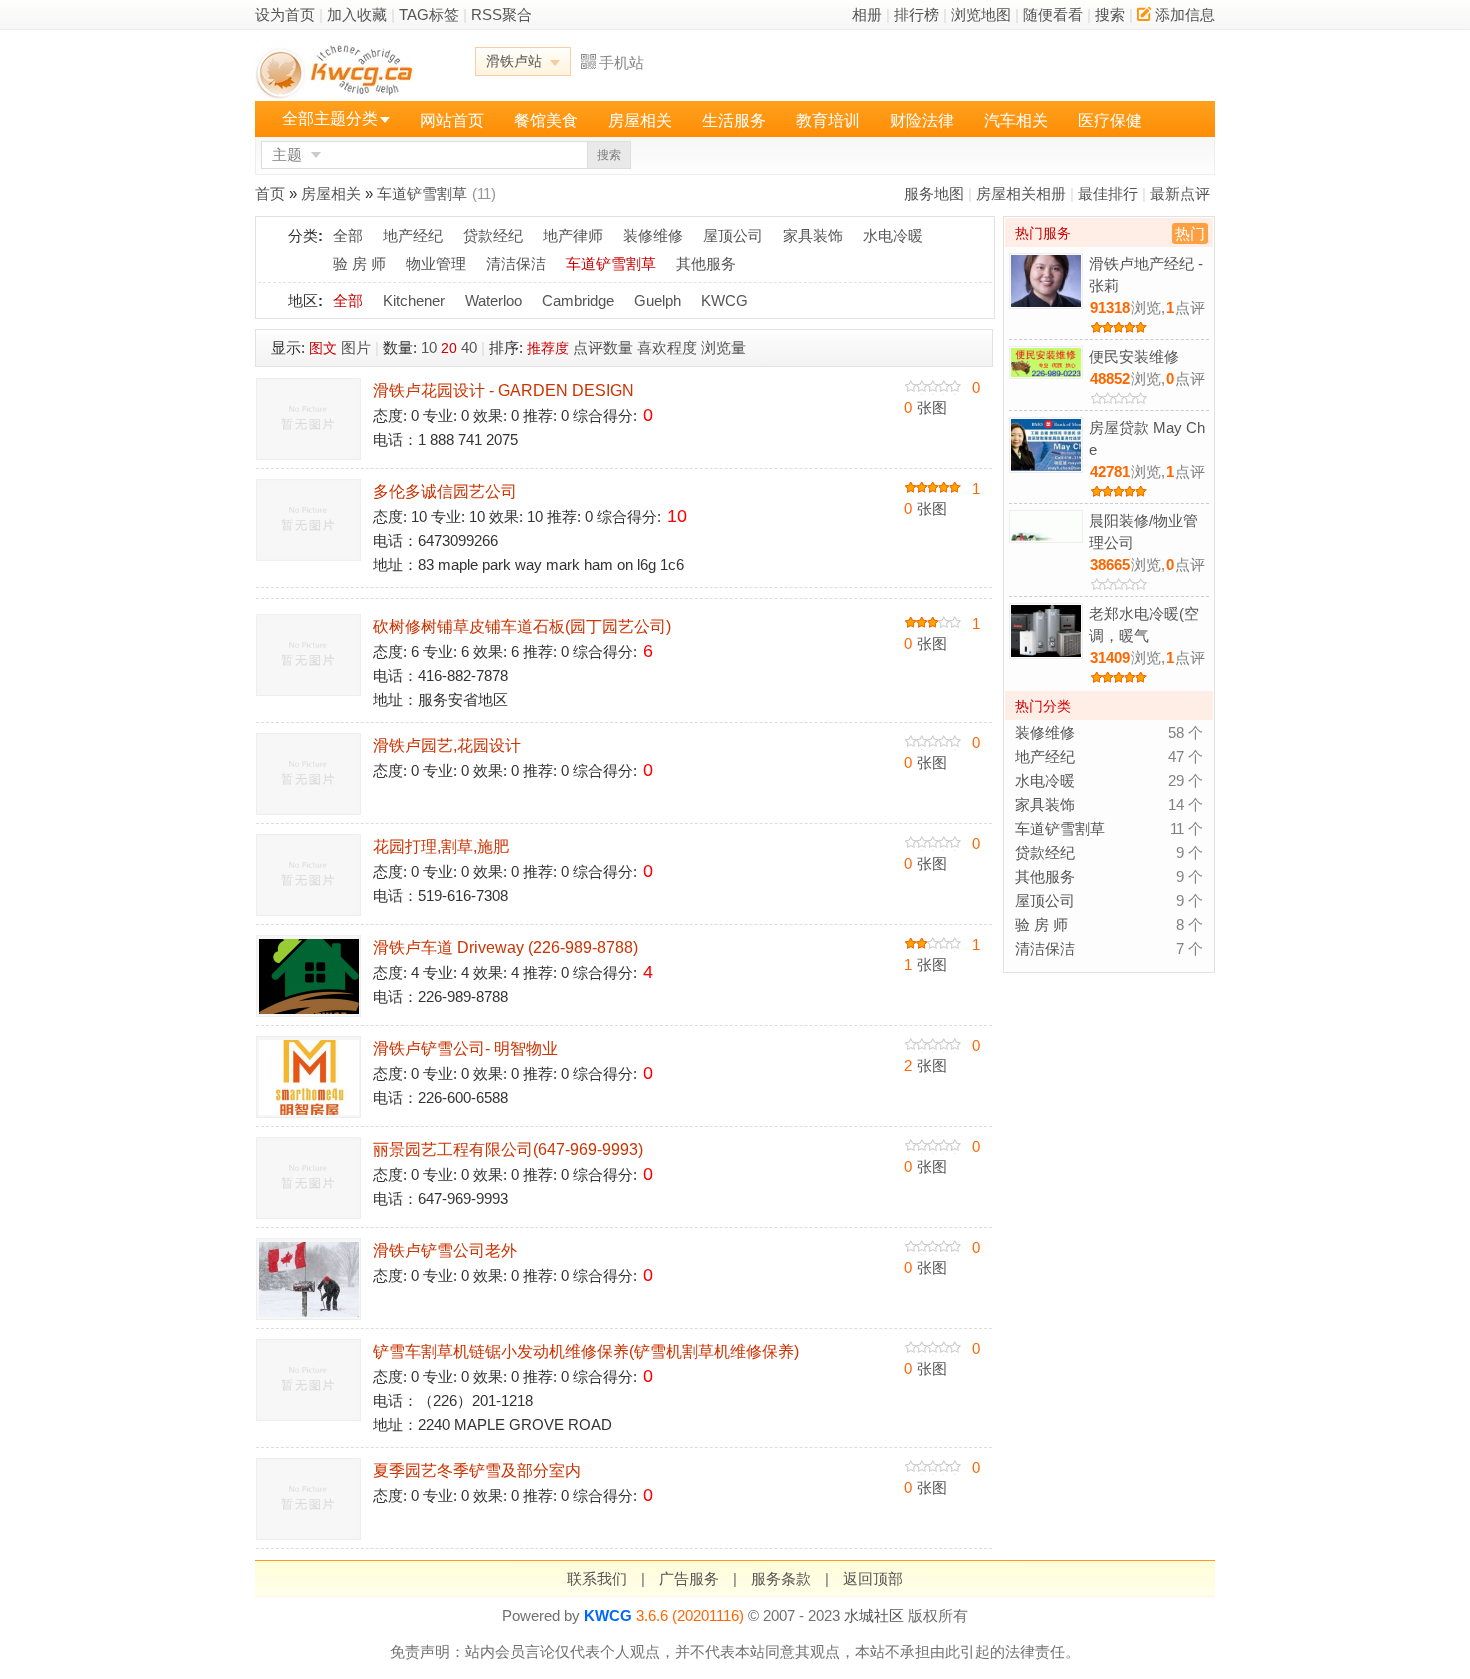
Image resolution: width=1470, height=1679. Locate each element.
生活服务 (734, 120)
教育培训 (828, 120)
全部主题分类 (330, 118)
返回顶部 (873, 1578)
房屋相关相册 (1021, 193)
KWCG (724, 300)
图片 (356, 347)
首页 (270, 193)
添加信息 (1185, 14)
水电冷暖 (893, 235)
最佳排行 (1108, 193)
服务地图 (934, 193)
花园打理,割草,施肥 (441, 846)
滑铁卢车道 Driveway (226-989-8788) (505, 947)
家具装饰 (813, 235)
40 (469, 347)
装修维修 (653, 235)
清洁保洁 (516, 263)
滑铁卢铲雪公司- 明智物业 (465, 1048)
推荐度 (548, 348)
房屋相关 (640, 120)
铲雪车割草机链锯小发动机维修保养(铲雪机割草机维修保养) (586, 1351)
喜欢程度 (667, 347)
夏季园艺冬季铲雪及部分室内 (477, 1470)
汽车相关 (1016, 120)
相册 (867, 14)
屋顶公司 (733, 235)
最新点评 (1180, 193)
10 (429, 347)
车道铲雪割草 (422, 193)
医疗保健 (1110, 120)
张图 (925, 407)
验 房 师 (359, 263)
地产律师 (573, 235)
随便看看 (1053, 14)
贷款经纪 (493, 235)
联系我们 (597, 1578)
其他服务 (706, 263)
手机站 (621, 62)
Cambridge (578, 300)
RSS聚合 (501, 14)
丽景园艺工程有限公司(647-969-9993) (508, 1149)
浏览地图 (981, 14)
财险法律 (922, 120)
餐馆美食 (546, 120)
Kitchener (414, 300)
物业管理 (436, 263)
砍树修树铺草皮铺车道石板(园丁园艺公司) (522, 626)
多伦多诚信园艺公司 (445, 491)
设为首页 (285, 14)
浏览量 (723, 347)
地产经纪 (413, 235)
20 (449, 348)
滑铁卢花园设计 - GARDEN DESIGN (503, 390)
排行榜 (916, 14)
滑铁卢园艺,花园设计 (447, 745)
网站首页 (452, 120)
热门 (1190, 233)
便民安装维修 (1134, 356)
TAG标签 (429, 14)
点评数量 (603, 347)
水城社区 (874, 1615)
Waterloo (493, 300)
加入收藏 (357, 14)
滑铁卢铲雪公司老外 (445, 1250)
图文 (323, 348)
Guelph (657, 300)
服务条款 (781, 1578)
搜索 (1110, 14)
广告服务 (689, 1578)
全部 (348, 235)
